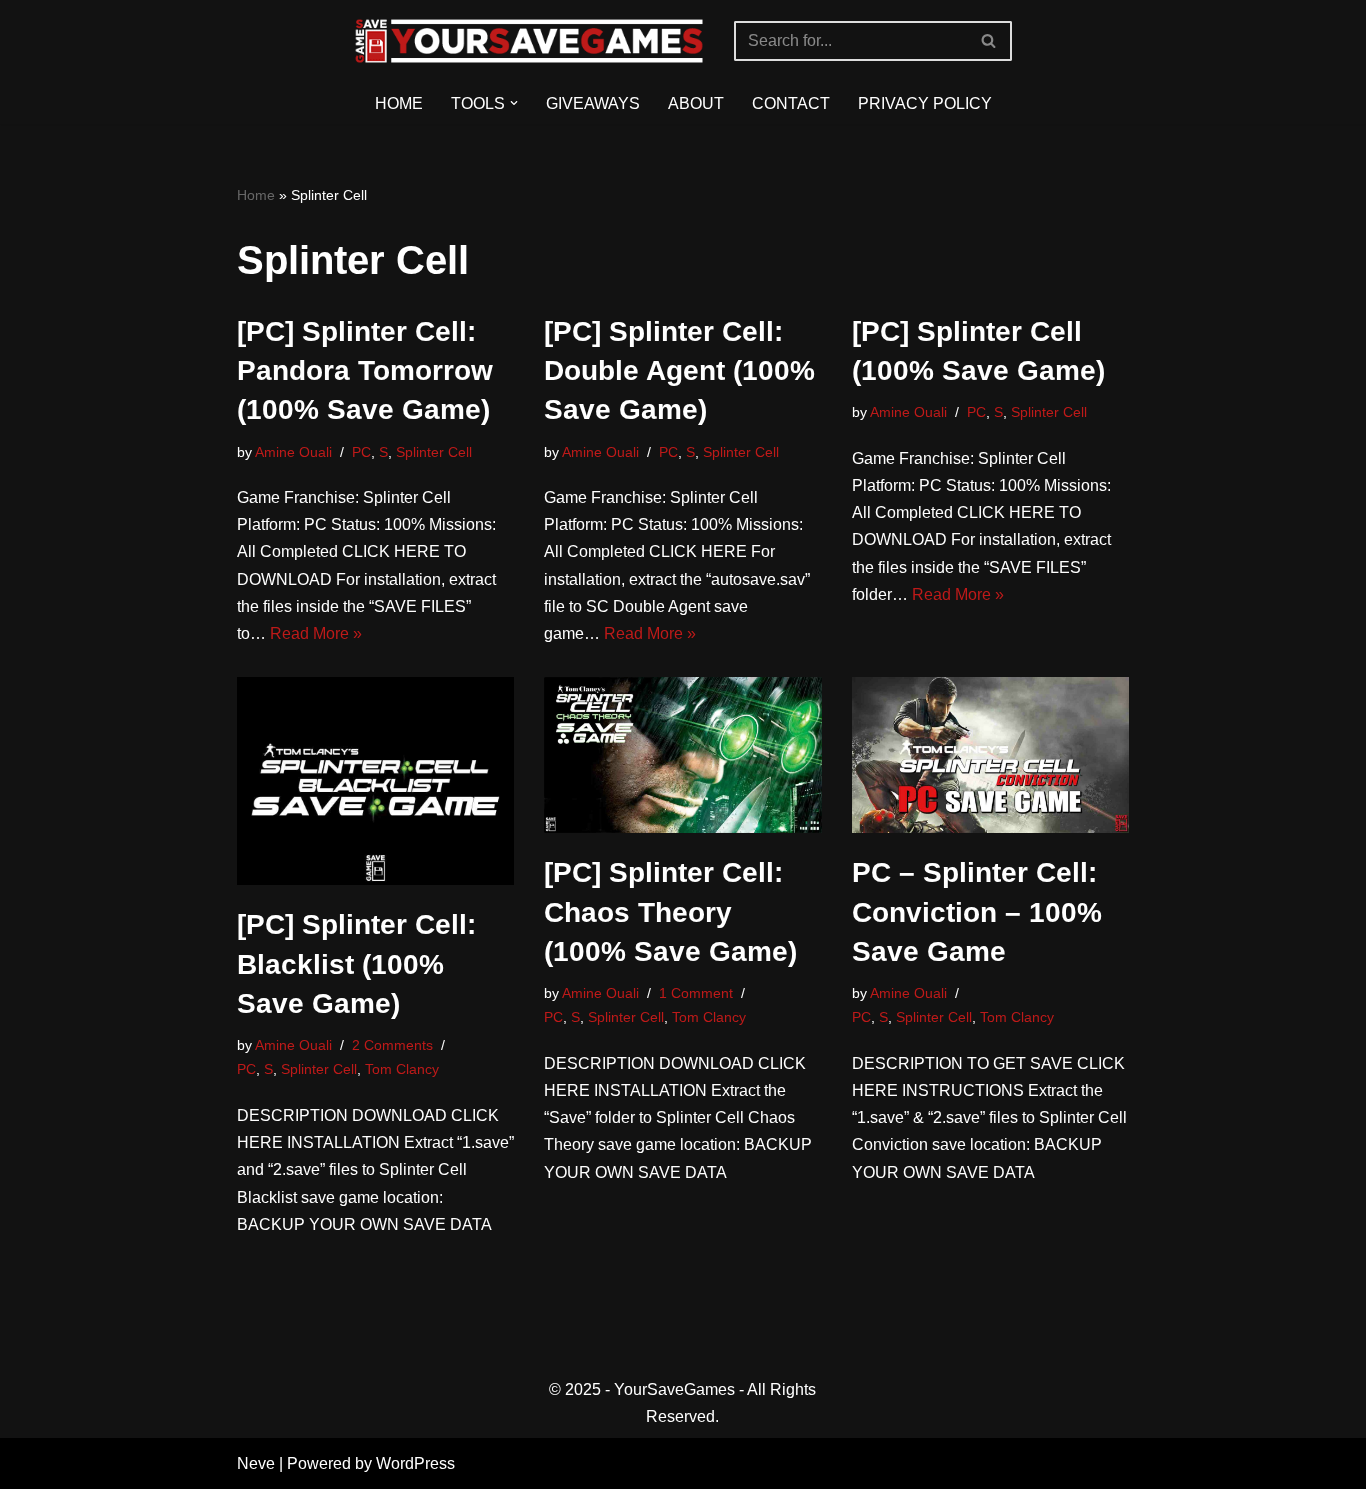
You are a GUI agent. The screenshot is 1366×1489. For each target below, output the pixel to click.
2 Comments (392, 1045)
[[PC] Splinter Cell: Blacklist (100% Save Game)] (376, 781)
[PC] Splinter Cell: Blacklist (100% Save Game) (356, 963)
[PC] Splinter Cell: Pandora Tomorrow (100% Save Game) (365, 370)
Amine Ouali (293, 452)
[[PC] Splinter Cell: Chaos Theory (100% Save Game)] (683, 755)
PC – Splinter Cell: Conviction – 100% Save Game (977, 911)
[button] (514, 103)
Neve (256, 1463)
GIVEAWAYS (593, 103)
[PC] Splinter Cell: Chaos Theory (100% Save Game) (670, 911)
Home (256, 195)
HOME (399, 103)
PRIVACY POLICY (925, 103)
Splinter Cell (434, 452)
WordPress (415, 1463)
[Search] (989, 41)
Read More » (316, 633)
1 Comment (696, 993)
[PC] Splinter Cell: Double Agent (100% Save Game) (679, 370)
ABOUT (696, 103)
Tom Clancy (402, 1069)
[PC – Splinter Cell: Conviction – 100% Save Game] (991, 755)
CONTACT (791, 103)
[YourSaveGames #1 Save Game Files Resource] (529, 41)
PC (361, 452)
